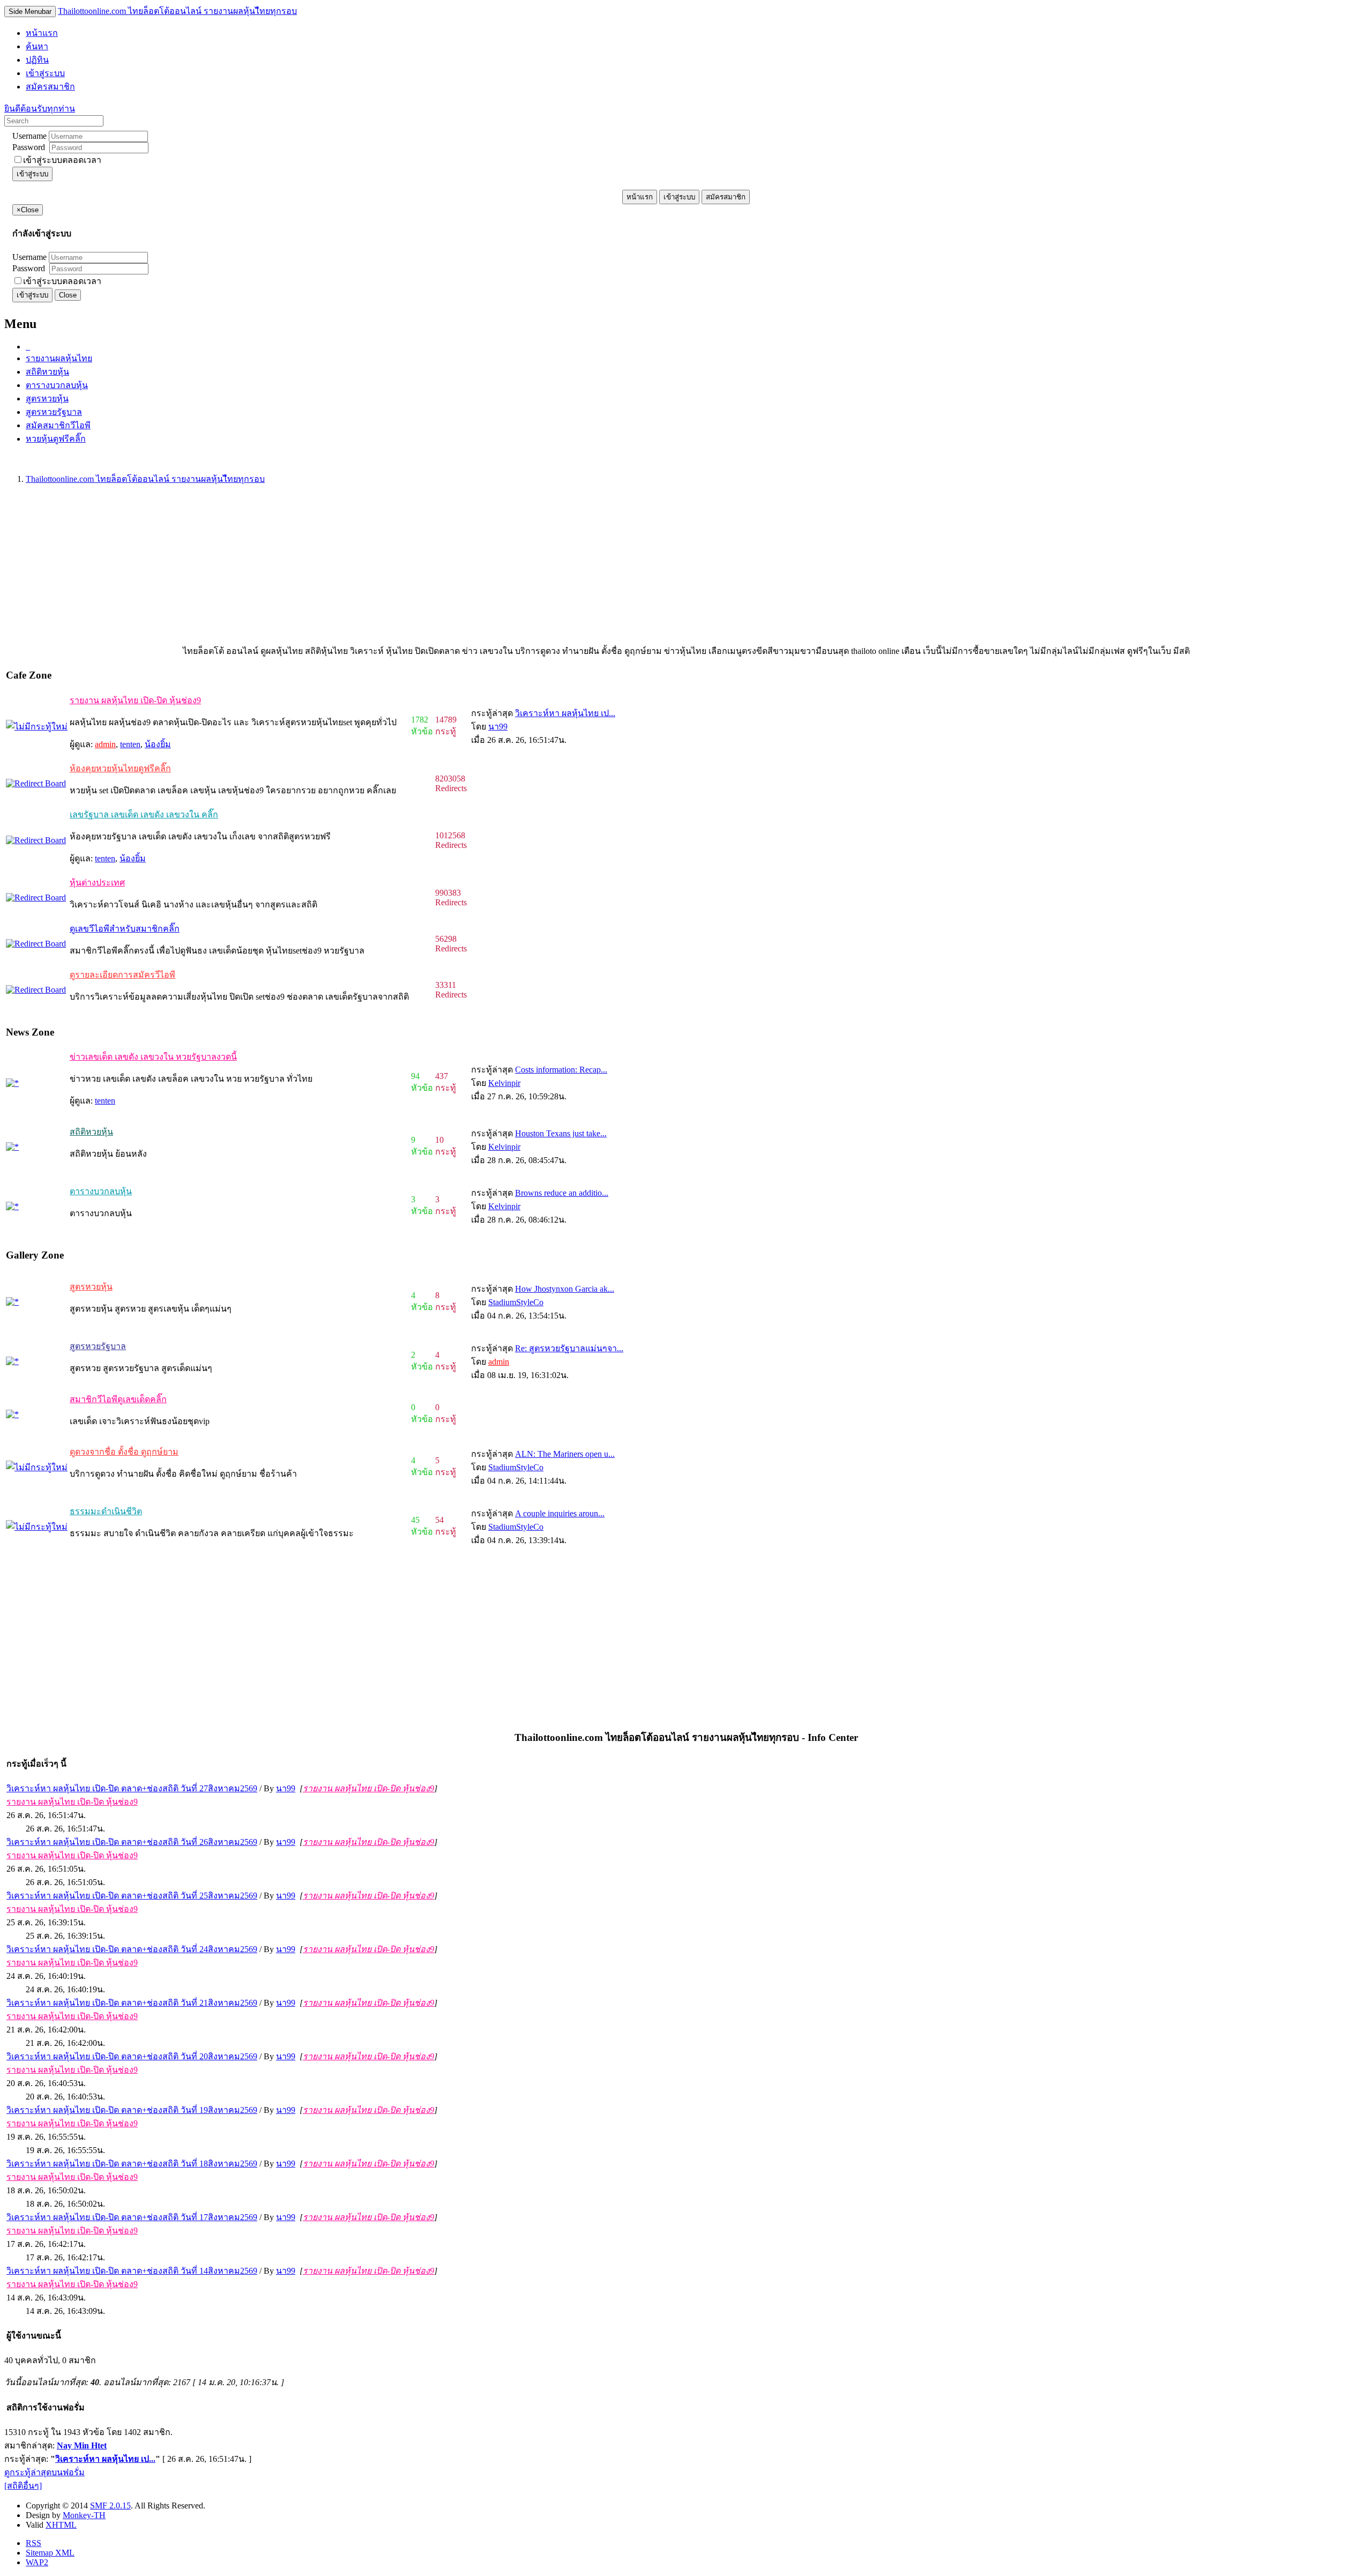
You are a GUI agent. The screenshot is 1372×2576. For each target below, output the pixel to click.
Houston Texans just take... (561, 1133)
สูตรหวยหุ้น (47, 399)
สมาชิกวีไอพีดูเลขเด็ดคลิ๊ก (118, 1399)
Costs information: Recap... (561, 1070)
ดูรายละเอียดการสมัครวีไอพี (122, 975)
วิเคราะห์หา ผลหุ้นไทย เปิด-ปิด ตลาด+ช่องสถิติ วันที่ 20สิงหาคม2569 (132, 2056)
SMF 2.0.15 (110, 2506)
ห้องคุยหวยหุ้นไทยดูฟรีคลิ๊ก (120, 768)
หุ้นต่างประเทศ (97, 883)
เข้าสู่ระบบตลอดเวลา (62, 160)
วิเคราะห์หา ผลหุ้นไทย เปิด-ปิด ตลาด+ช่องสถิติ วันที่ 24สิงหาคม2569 (132, 1949)
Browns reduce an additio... (562, 1193)
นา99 (498, 727)
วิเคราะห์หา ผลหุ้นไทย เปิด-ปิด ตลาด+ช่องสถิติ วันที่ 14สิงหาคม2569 (132, 2271)
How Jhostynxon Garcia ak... (565, 1289)
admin (105, 744)
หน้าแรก (640, 197)
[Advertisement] (326, 569)
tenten (130, 744)
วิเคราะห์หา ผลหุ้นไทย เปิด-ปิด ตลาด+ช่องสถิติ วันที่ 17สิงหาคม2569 (132, 2217)
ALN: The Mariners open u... (565, 1454)
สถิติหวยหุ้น (47, 372)
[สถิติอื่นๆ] (23, 2486)
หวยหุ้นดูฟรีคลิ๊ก (56, 439)
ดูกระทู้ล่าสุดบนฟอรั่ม (44, 2472)
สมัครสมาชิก (726, 197)
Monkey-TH (84, 2515)
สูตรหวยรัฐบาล (54, 412)
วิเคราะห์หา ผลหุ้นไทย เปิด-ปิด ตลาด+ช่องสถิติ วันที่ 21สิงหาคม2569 (132, 2003)
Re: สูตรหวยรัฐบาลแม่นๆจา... (569, 1348)
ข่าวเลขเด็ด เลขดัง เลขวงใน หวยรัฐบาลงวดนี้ (153, 1057)
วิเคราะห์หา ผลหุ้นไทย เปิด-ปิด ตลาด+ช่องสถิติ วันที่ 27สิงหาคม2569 (132, 1788)
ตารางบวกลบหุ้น (57, 385)
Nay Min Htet (82, 2445)
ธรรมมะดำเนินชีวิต (106, 1511)
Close (68, 295)
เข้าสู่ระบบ (32, 174)
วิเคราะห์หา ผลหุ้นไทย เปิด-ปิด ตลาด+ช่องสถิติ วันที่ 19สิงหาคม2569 (132, 2110)
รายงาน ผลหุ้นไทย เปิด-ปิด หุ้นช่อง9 (135, 700)
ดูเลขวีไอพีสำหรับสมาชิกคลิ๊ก (125, 929)
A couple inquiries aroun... (560, 1513)
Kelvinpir (504, 1083)
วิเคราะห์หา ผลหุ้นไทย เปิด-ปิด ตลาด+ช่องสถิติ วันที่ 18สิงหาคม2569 (132, 2164)
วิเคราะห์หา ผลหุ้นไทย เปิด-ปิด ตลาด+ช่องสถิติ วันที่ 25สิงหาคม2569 (132, 1896)
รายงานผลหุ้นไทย (59, 358)
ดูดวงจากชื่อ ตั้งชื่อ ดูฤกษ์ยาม (124, 1452)
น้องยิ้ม (158, 744)
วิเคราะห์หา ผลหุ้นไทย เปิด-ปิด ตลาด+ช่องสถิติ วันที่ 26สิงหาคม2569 (132, 1842)
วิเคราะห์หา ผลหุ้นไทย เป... (565, 713)
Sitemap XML (50, 2553)
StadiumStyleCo (516, 1302)
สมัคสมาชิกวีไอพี (58, 425)
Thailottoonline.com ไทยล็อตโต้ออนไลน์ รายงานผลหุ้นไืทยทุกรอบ (177, 11)
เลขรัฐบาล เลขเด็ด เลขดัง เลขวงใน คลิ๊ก (144, 814)
